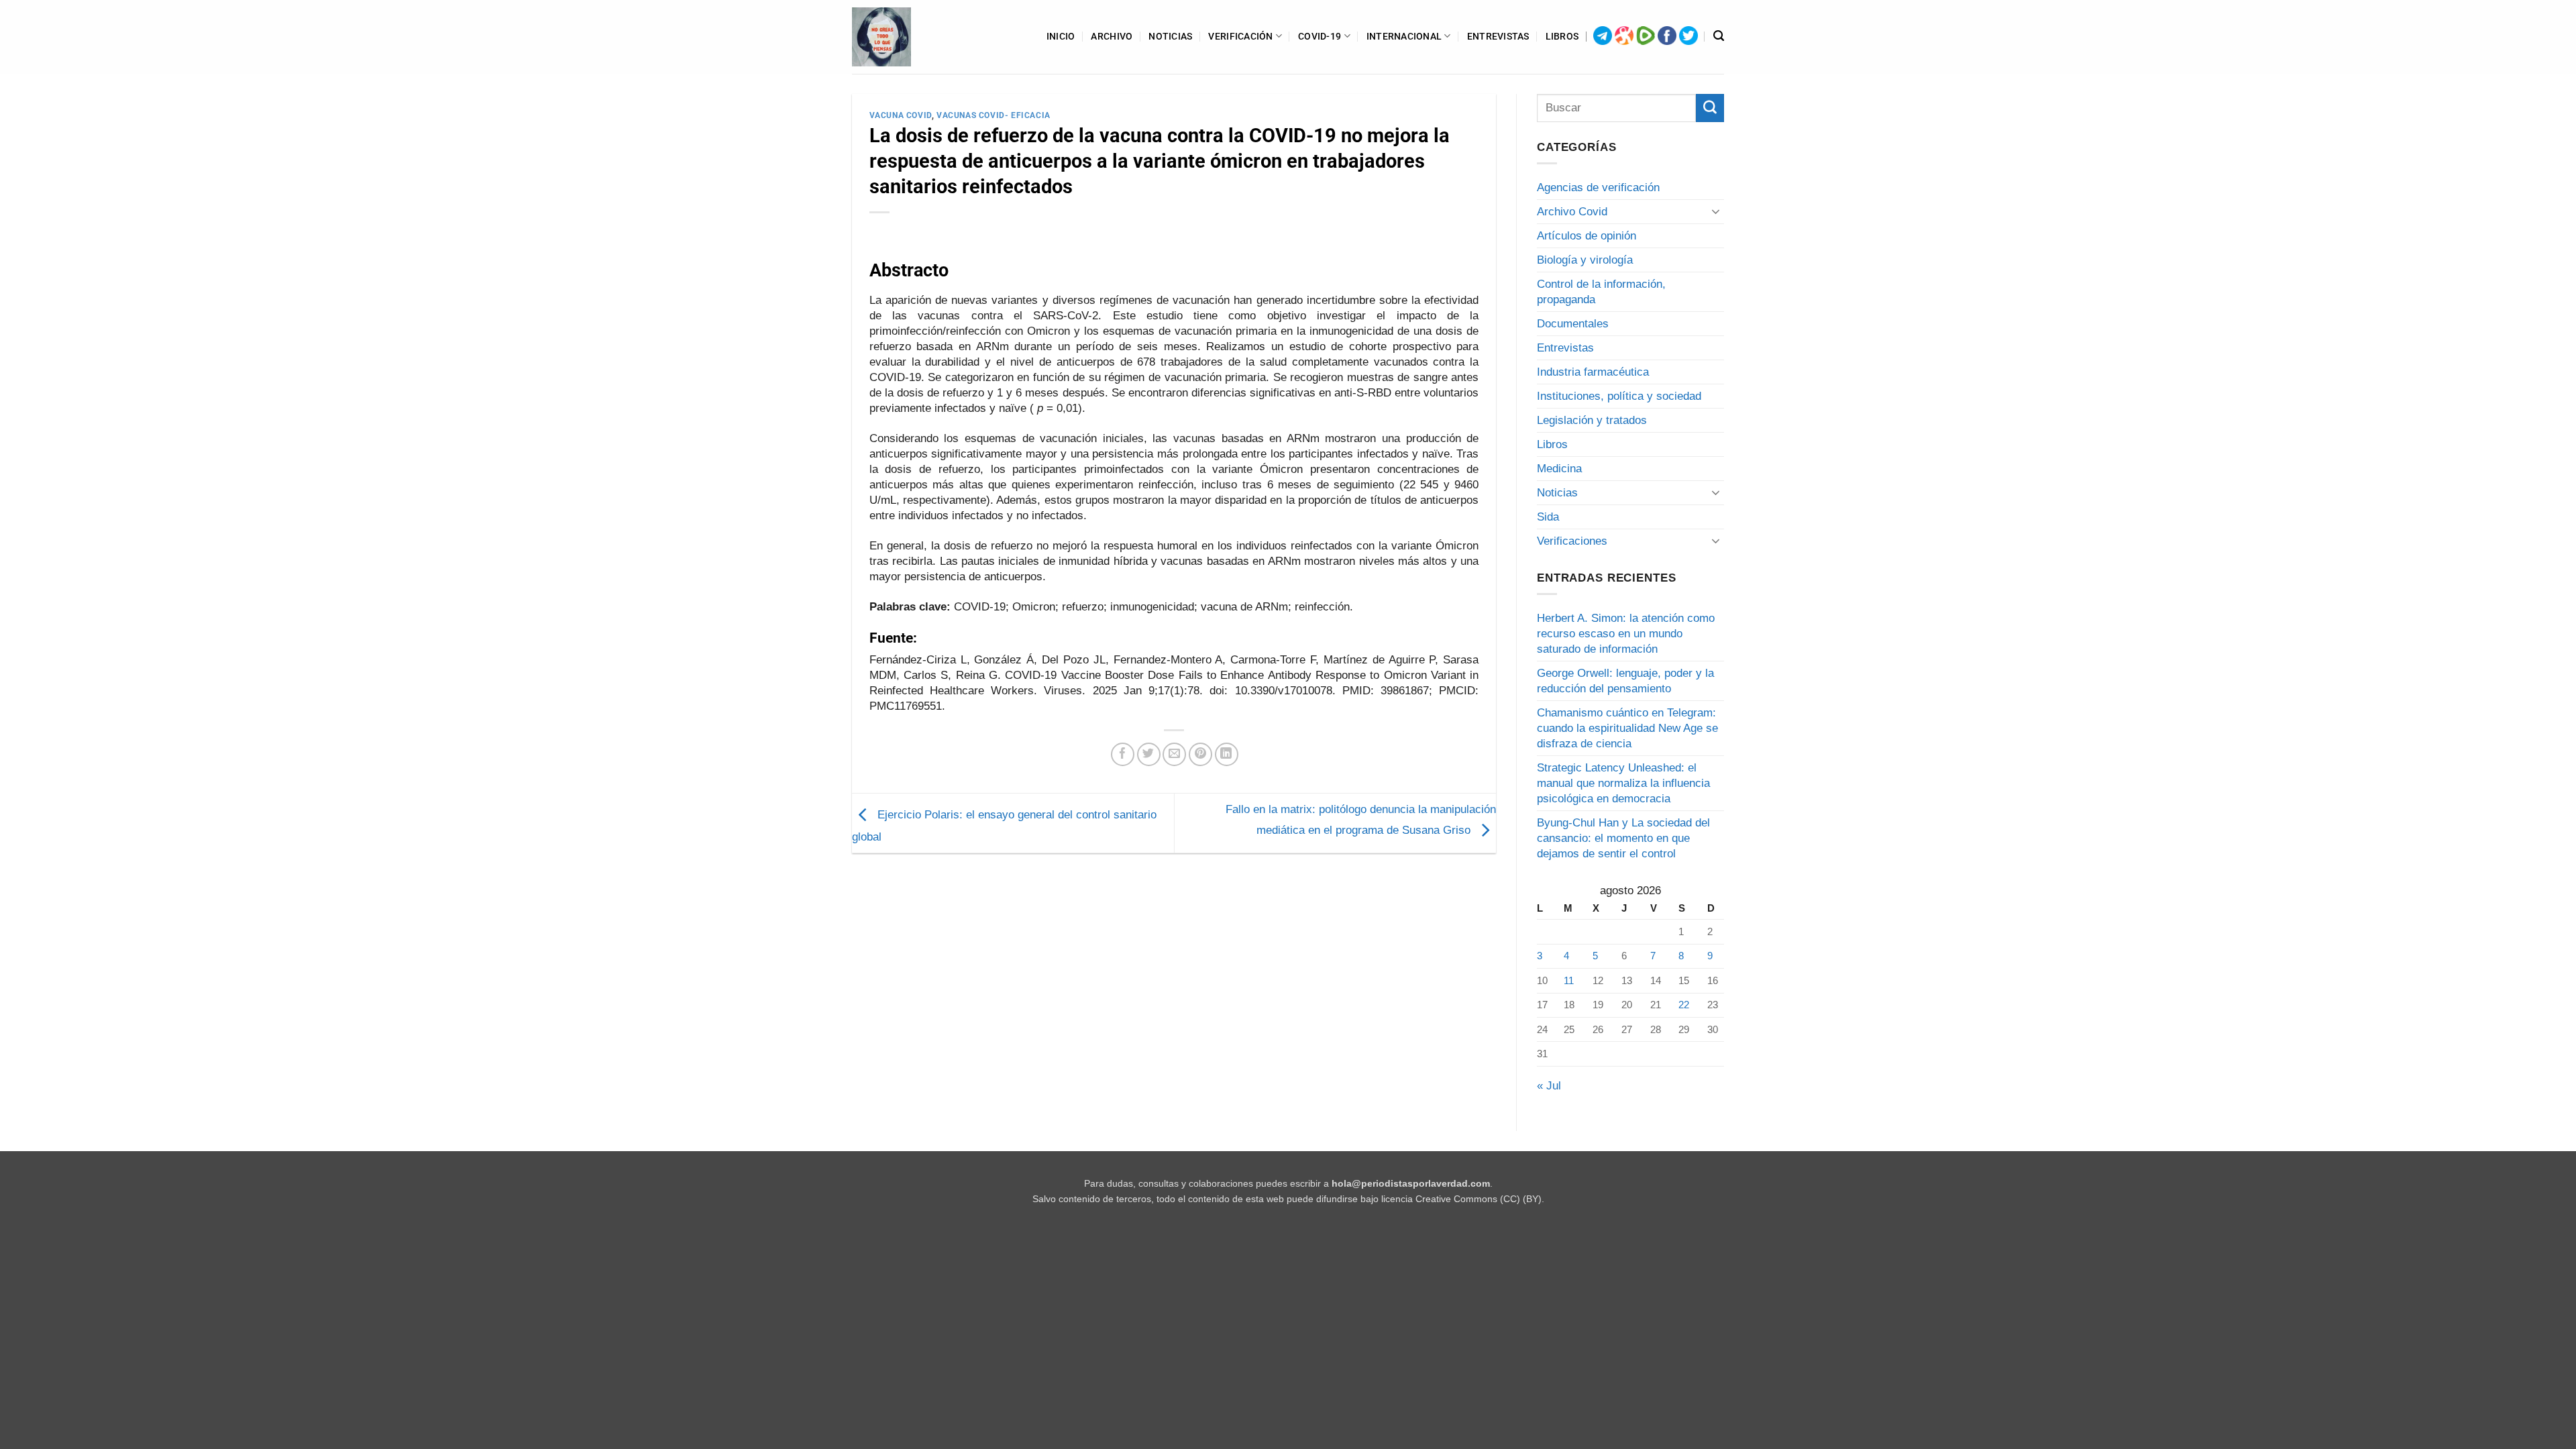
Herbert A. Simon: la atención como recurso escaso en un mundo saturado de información (1626, 634)
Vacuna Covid (901, 115)
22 (1684, 1005)
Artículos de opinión (1587, 236)
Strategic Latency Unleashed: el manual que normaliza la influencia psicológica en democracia (1623, 783)
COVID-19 (1320, 36)
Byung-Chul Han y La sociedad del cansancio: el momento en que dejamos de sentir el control (1623, 838)
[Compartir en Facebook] (1123, 754)
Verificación (1240, 36)
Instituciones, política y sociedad (1619, 396)
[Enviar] (1710, 108)
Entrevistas (1498, 36)
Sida (1548, 517)
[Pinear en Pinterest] (1200, 754)
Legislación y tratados (1592, 420)
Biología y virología (1585, 260)
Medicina (1559, 469)
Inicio (1061, 36)
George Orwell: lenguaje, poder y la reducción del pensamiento (1625, 681)
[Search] (1719, 36)
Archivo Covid (1572, 212)
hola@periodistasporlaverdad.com (1411, 1184)
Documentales (1573, 324)
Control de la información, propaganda (1601, 292)
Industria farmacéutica (1593, 372)
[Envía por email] (1174, 754)
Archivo (1112, 36)
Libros (1562, 36)
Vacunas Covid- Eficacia (994, 115)
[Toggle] (1716, 211)
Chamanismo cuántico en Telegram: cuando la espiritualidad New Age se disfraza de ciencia (1627, 728)
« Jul (1549, 1086)
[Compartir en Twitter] (1149, 754)
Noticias (1170, 36)
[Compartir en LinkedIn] (1227, 754)
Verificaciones (1572, 541)
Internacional (1404, 36)
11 (1569, 980)
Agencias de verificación (1598, 187)
